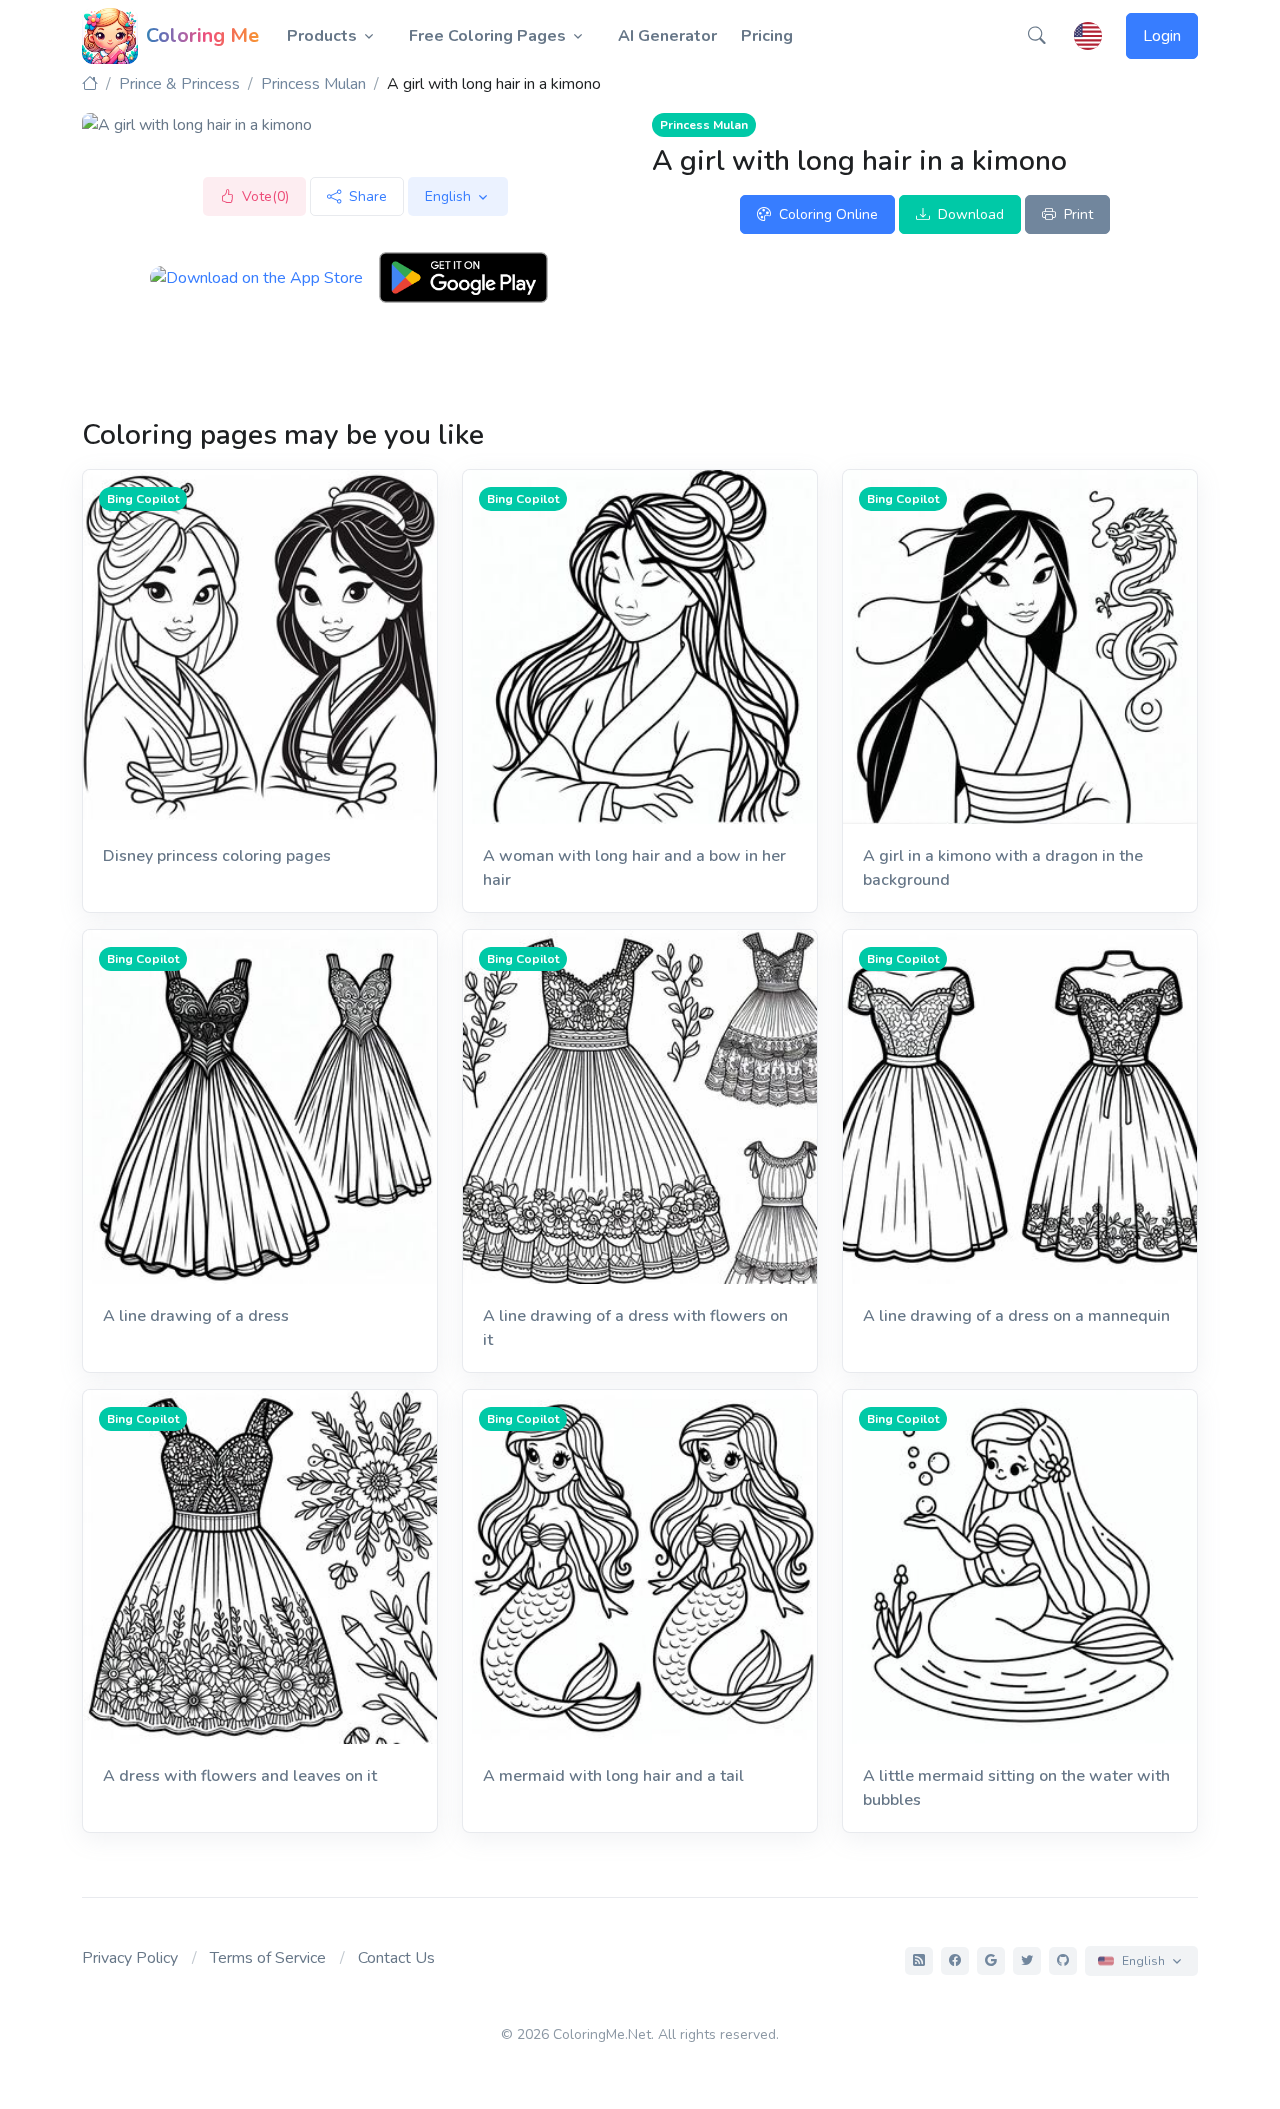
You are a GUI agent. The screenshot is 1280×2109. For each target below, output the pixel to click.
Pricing (767, 36)
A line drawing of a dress (196, 1316)
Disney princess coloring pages (217, 856)
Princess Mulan (313, 84)
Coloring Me (202, 35)
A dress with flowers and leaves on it (240, 1776)
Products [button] (322, 36)
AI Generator (667, 36)
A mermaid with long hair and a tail (613, 1776)
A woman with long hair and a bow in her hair (634, 868)
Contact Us (396, 1958)
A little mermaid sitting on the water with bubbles (1016, 1788)
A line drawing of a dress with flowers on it (635, 1328)
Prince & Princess (179, 84)
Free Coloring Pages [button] (487, 36)
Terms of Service (268, 1958)
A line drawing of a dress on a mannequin (1016, 1316)
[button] (1037, 36)
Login (1162, 36)
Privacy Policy (130, 1958)
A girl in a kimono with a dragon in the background (1003, 868)
